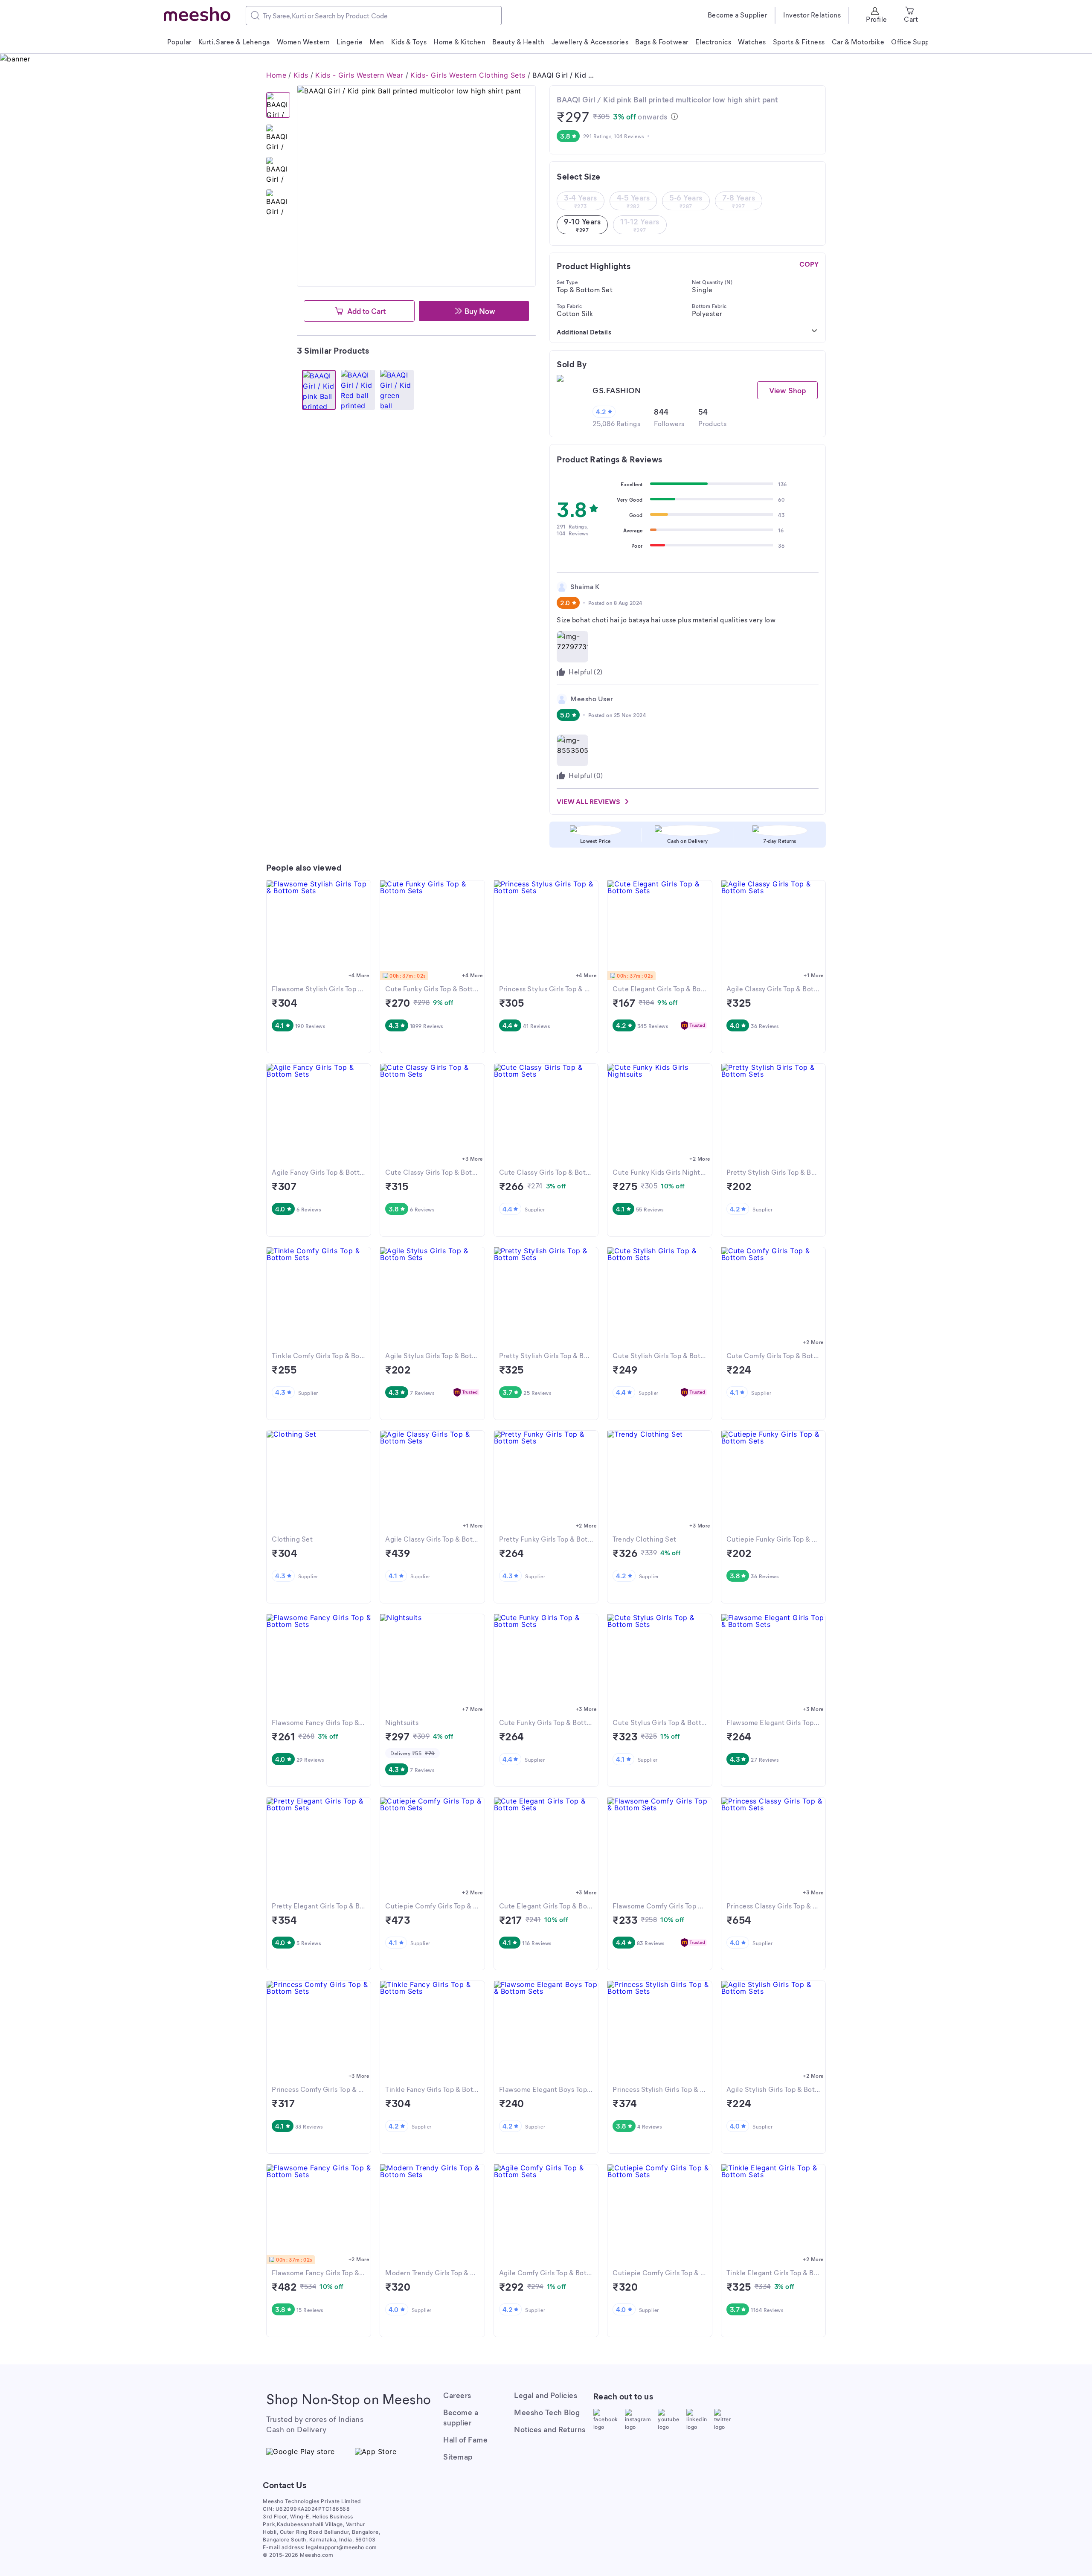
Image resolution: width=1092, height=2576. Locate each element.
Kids (301, 75)
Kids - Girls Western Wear (359, 75)
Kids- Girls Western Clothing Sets (468, 75)
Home (276, 75)
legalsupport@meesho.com (341, 2547)
